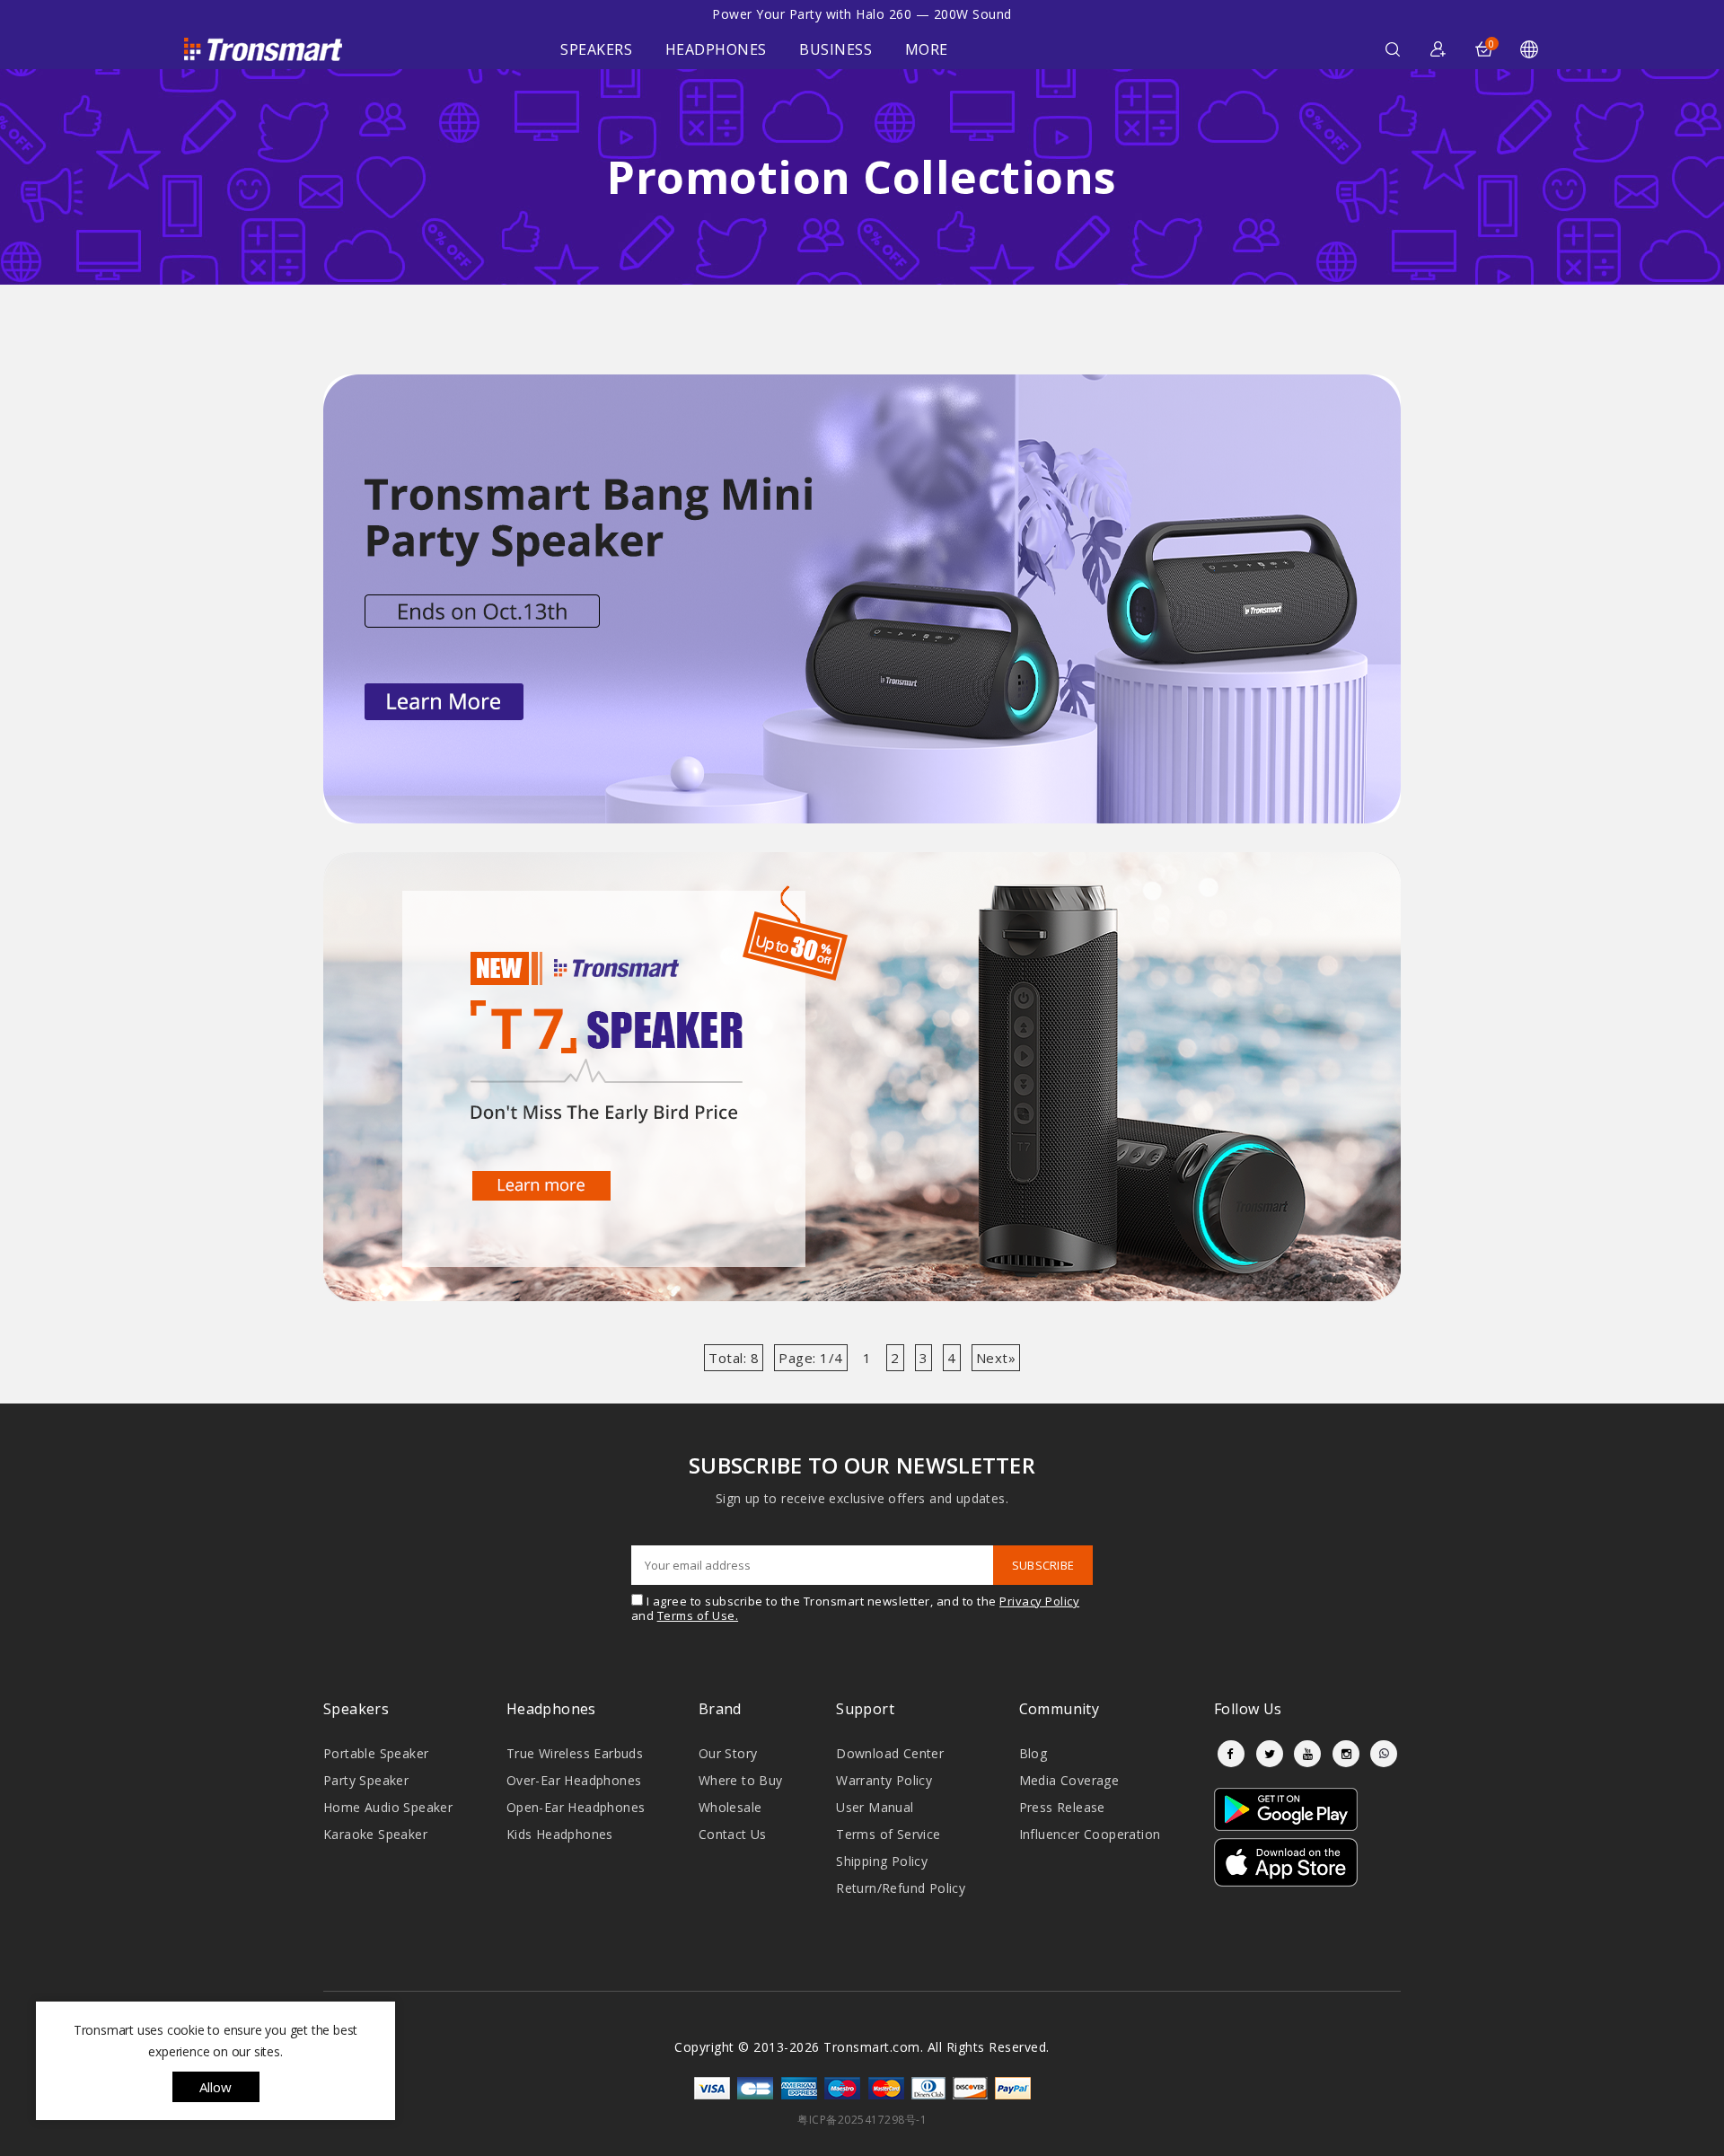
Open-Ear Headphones (576, 1807)
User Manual (875, 1807)
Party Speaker (366, 1780)
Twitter (1270, 1754)
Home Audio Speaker (388, 1807)
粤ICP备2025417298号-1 (862, 2120)
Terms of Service (888, 1834)
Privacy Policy (1039, 1601)
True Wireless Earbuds (575, 1753)
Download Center (890, 1753)
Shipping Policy (882, 1861)
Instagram (1346, 1754)
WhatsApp (1384, 1754)
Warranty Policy (884, 1780)
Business (836, 49)
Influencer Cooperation (1090, 1834)
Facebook (1231, 1754)
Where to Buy (741, 1780)
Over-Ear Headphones (574, 1780)
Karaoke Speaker (375, 1834)
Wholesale (730, 1807)
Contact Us (733, 1834)
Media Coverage (1069, 1780)
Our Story (728, 1753)
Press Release (1062, 1807)
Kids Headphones (560, 1834)
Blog (1034, 1753)
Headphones (716, 49)
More (927, 49)
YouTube (1307, 1754)
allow (216, 2087)
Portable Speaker (376, 1753)
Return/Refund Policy (901, 1888)
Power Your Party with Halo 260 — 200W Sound (862, 14)
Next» (996, 1358)
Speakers (596, 49)
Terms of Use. (698, 1615)
